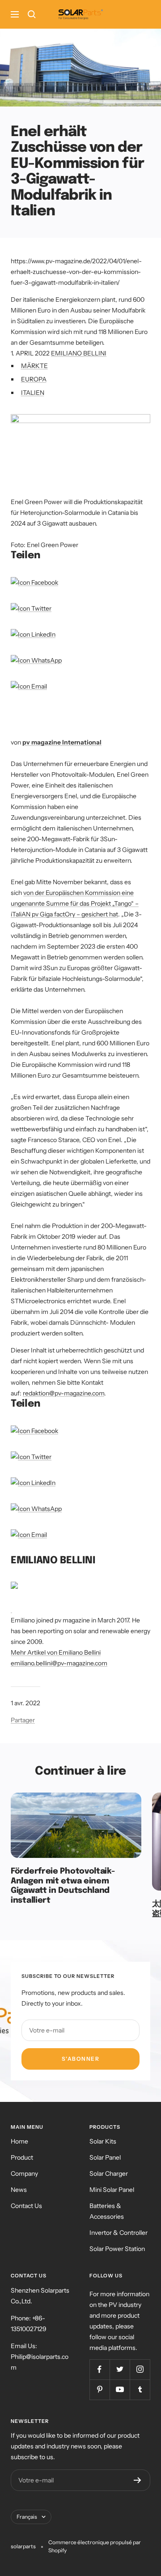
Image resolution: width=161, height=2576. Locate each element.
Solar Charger (109, 2174)
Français (27, 2517)
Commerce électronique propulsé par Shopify (95, 2546)
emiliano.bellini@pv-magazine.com (59, 1663)
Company (24, 2174)
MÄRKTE (34, 366)
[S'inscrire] (138, 2480)
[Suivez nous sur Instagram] (140, 2369)
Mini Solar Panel (112, 2190)
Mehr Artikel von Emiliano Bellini (56, 1652)
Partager (23, 1720)
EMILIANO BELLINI (79, 353)
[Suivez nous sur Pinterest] (100, 2390)
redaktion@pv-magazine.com (64, 1393)
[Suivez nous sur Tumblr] (140, 2390)
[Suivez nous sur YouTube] (120, 2390)
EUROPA (34, 379)
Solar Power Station (117, 2249)
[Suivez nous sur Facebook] (100, 2369)
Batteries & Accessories (107, 2211)
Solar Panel (105, 2157)
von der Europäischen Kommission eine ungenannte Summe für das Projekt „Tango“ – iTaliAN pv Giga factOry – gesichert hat (75, 903)
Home (19, 2141)
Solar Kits (103, 2141)
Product (22, 2157)
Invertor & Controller (119, 2233)
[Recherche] (32, 14)
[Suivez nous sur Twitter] (120, 2369)
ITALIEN (33, 393)
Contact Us (26, 2206)
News (19, 2190)
